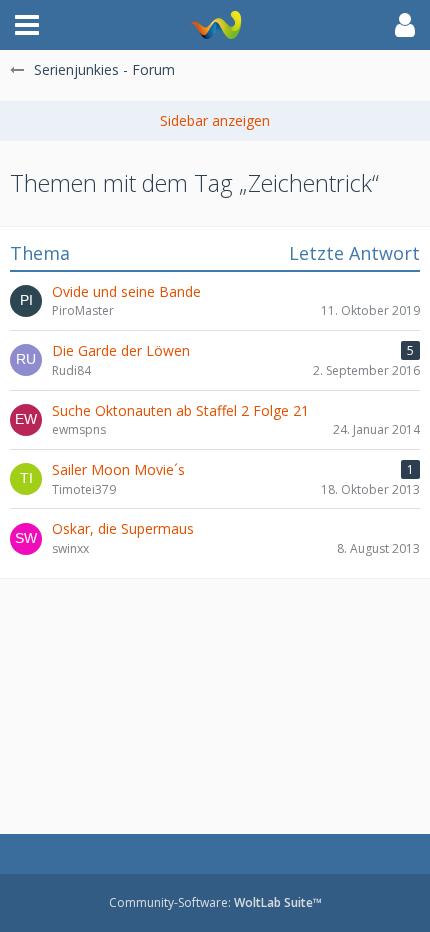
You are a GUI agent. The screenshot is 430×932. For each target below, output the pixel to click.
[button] (27, 25)
